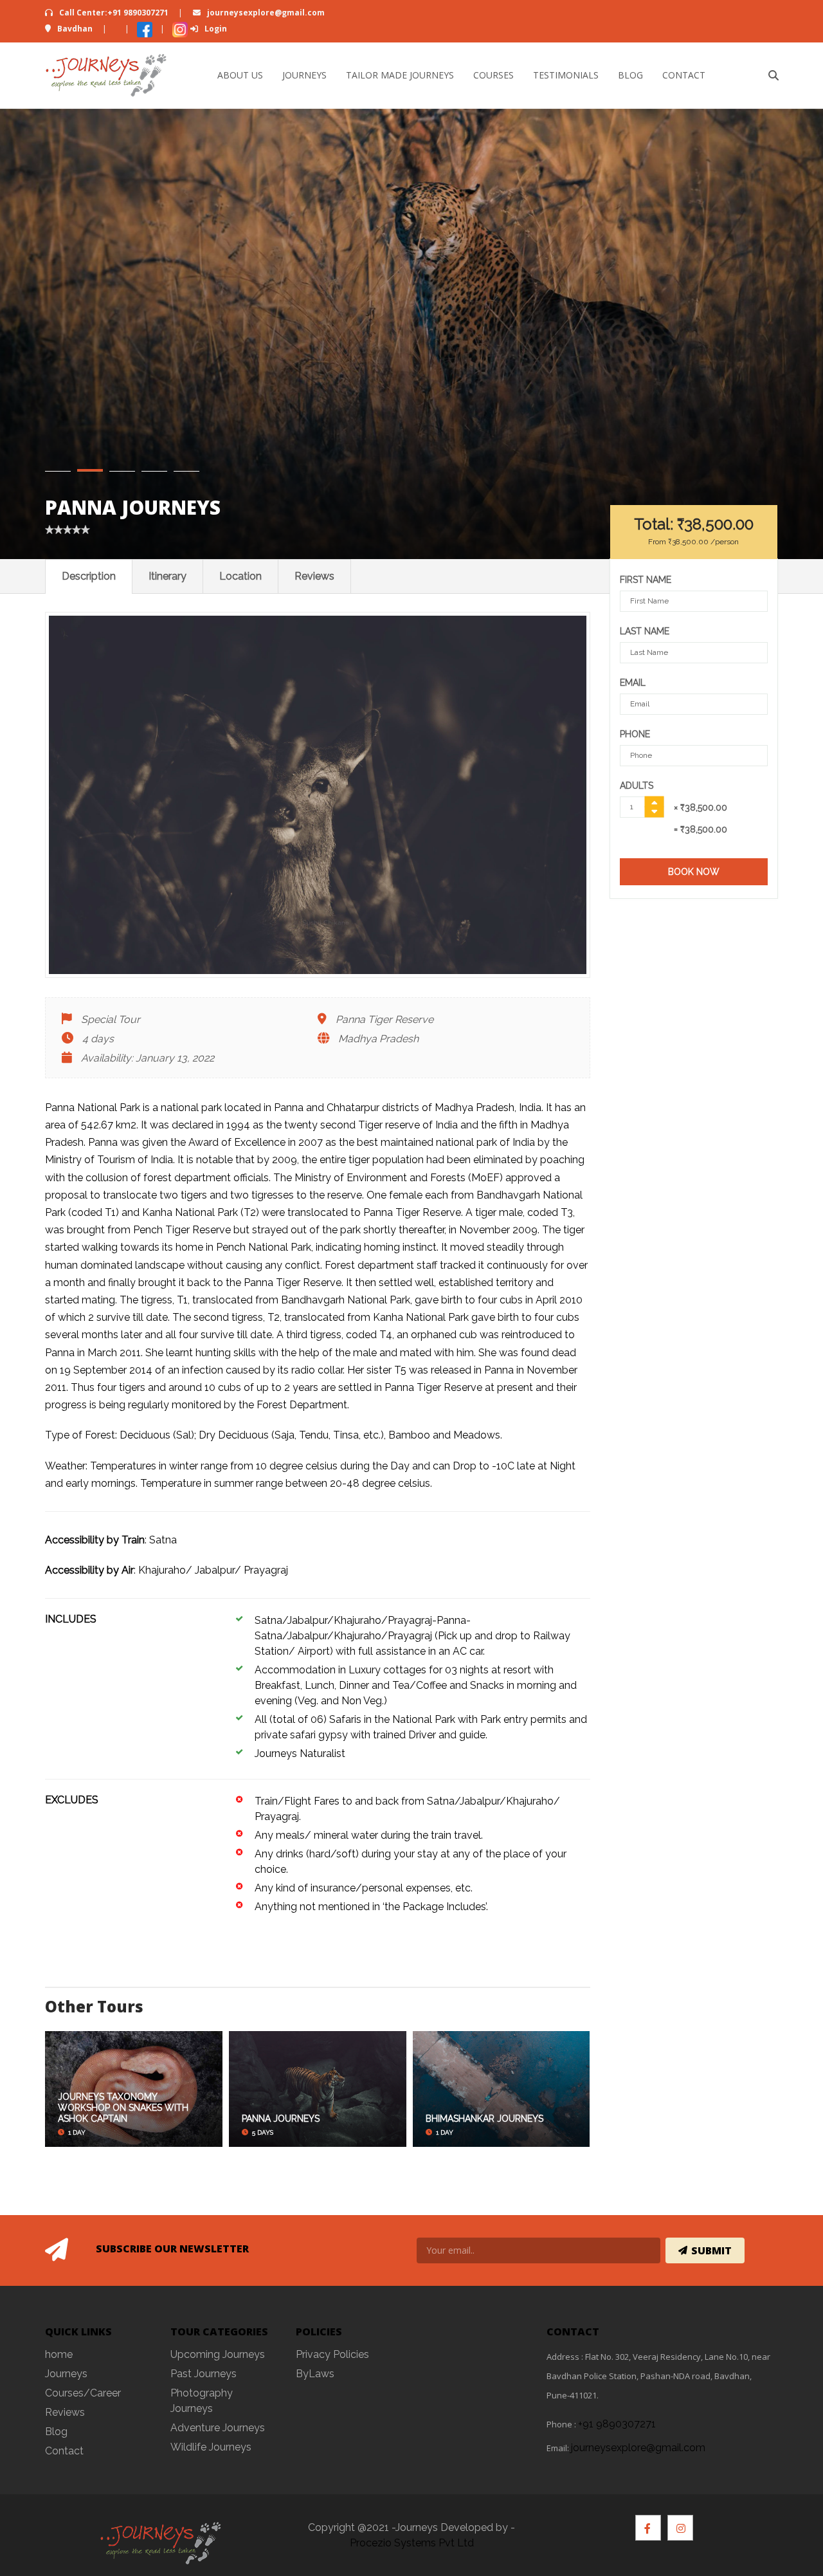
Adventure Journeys (218, 2428)
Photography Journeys (202, 2401)
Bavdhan (75, 29)
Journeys (304, 75)
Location (240, 576)
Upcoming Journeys (218, 2354)
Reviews (314, 576)
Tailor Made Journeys (400, 75)
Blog (630, 75)
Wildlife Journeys (211, 2447)
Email (633, 683)
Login (215, 29)
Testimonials (566, 75)
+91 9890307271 (617, 2424)
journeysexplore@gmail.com (265, 13)
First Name (646, 580)
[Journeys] (106, 75)
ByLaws (315, 2374)
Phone (635, 734)
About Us (240, 75)
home (59, 2354)
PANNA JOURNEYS (281, 2119)
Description (89, 576)
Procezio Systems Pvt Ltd (412, 2543)
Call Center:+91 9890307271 (114, 13)
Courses (493, 75)
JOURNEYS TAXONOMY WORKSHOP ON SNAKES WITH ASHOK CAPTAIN (123, 2108)
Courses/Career (83, 2393)
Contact (684, 75)
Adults (637, 786)
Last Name (645, 631)
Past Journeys (203, 2374)
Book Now (694, 872)
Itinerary (167, 576)
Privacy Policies (332, 2354)
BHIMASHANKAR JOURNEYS (484, 2119)
